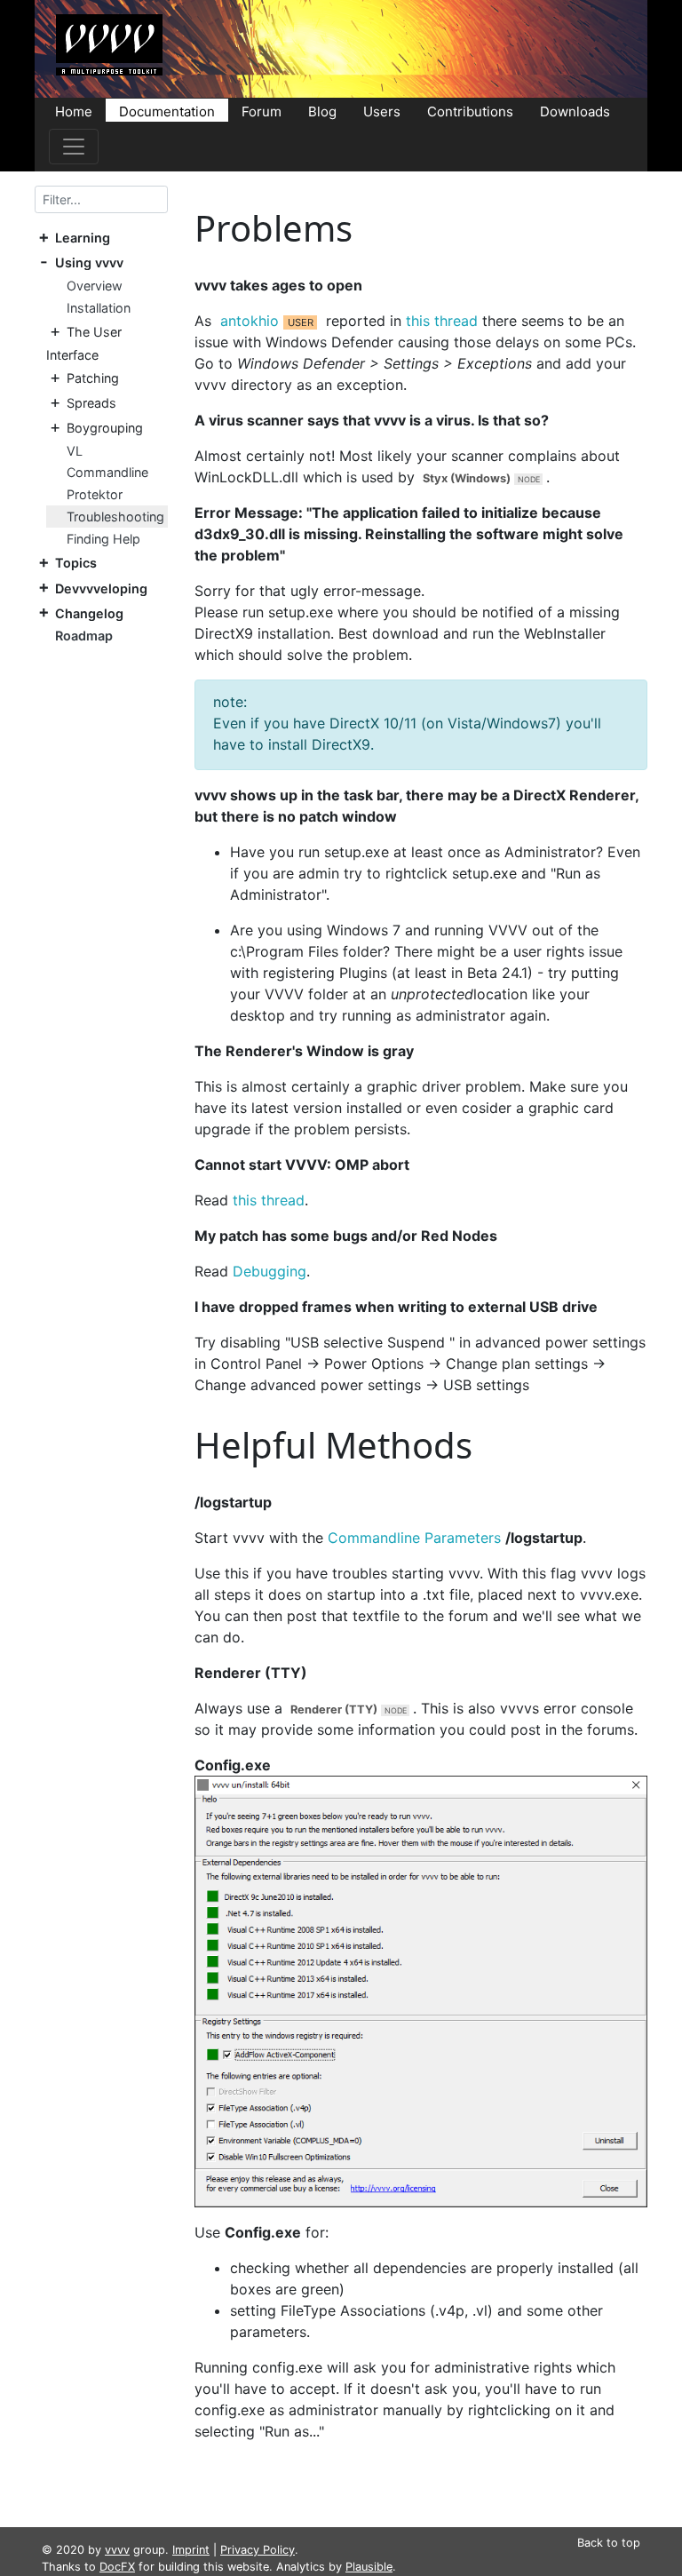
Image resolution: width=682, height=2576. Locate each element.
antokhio (250, 321)
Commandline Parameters (414, 1538)
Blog (322, 111)
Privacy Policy (258, 2550)
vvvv (117, 2550)
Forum (262, 111)
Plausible (369, 2567)
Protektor (95, 494)
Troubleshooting (115, 517)
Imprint (191, 2550)
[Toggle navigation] (74, 147)
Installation (99, 308)
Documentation (167, 111)
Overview (95, 286)
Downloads (575, 111)
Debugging (270, 1271)
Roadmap (84, 636)
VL (75, 451)
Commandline (107, 472)
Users (382, 111)
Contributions (470, 111)
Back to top (609, 2543)
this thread (442, 321)
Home (74, 111)
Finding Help (103, 539)
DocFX (117, 2567)
